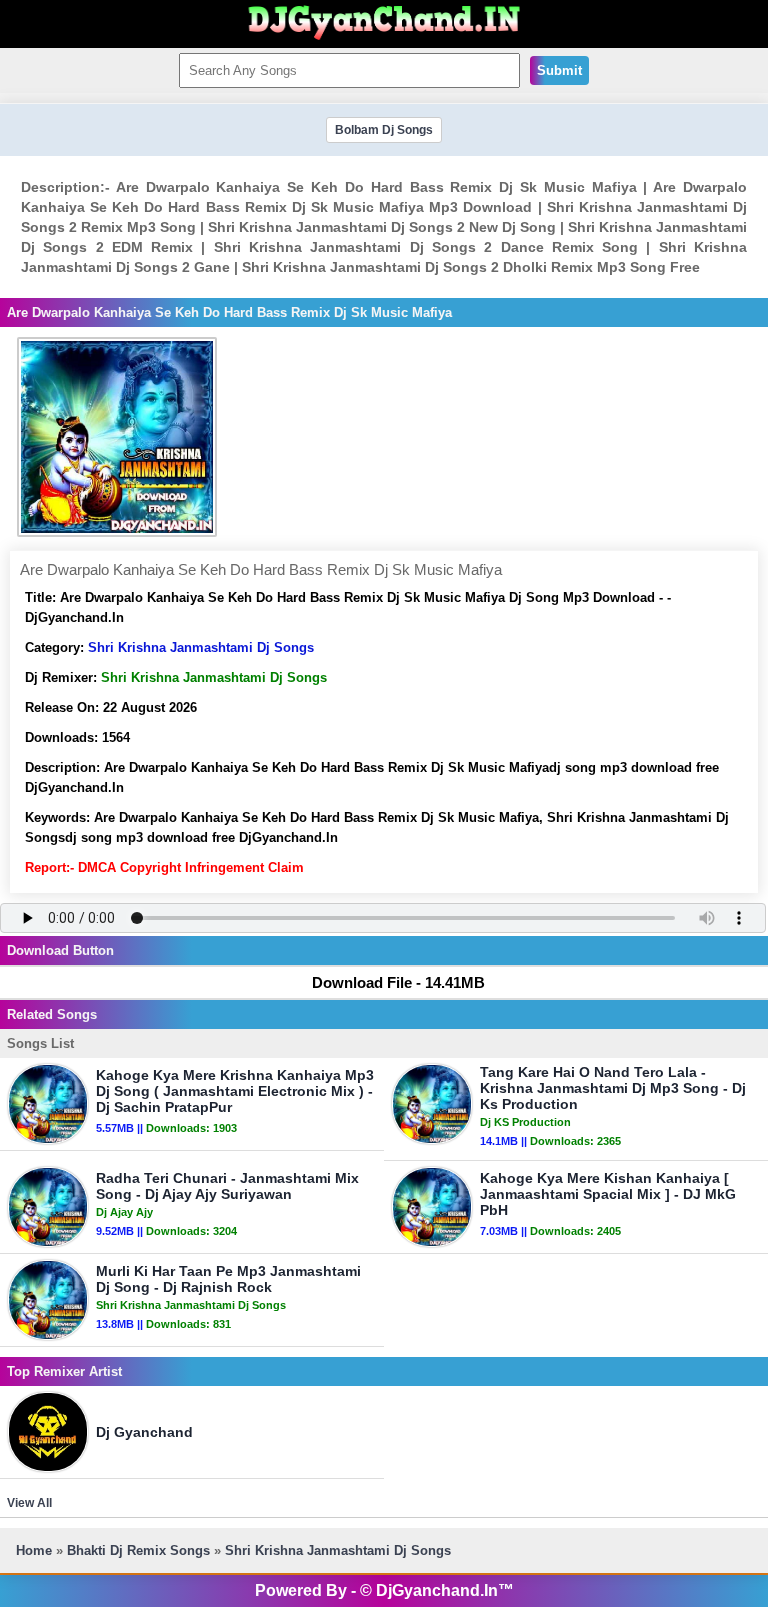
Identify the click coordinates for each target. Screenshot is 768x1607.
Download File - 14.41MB (398, 982)
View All (29, 1503)
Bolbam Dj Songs (384, 130)
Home (34, 1550)
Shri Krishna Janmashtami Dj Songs (201, 647)
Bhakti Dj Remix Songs (138, 1550)
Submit (559, 70)
